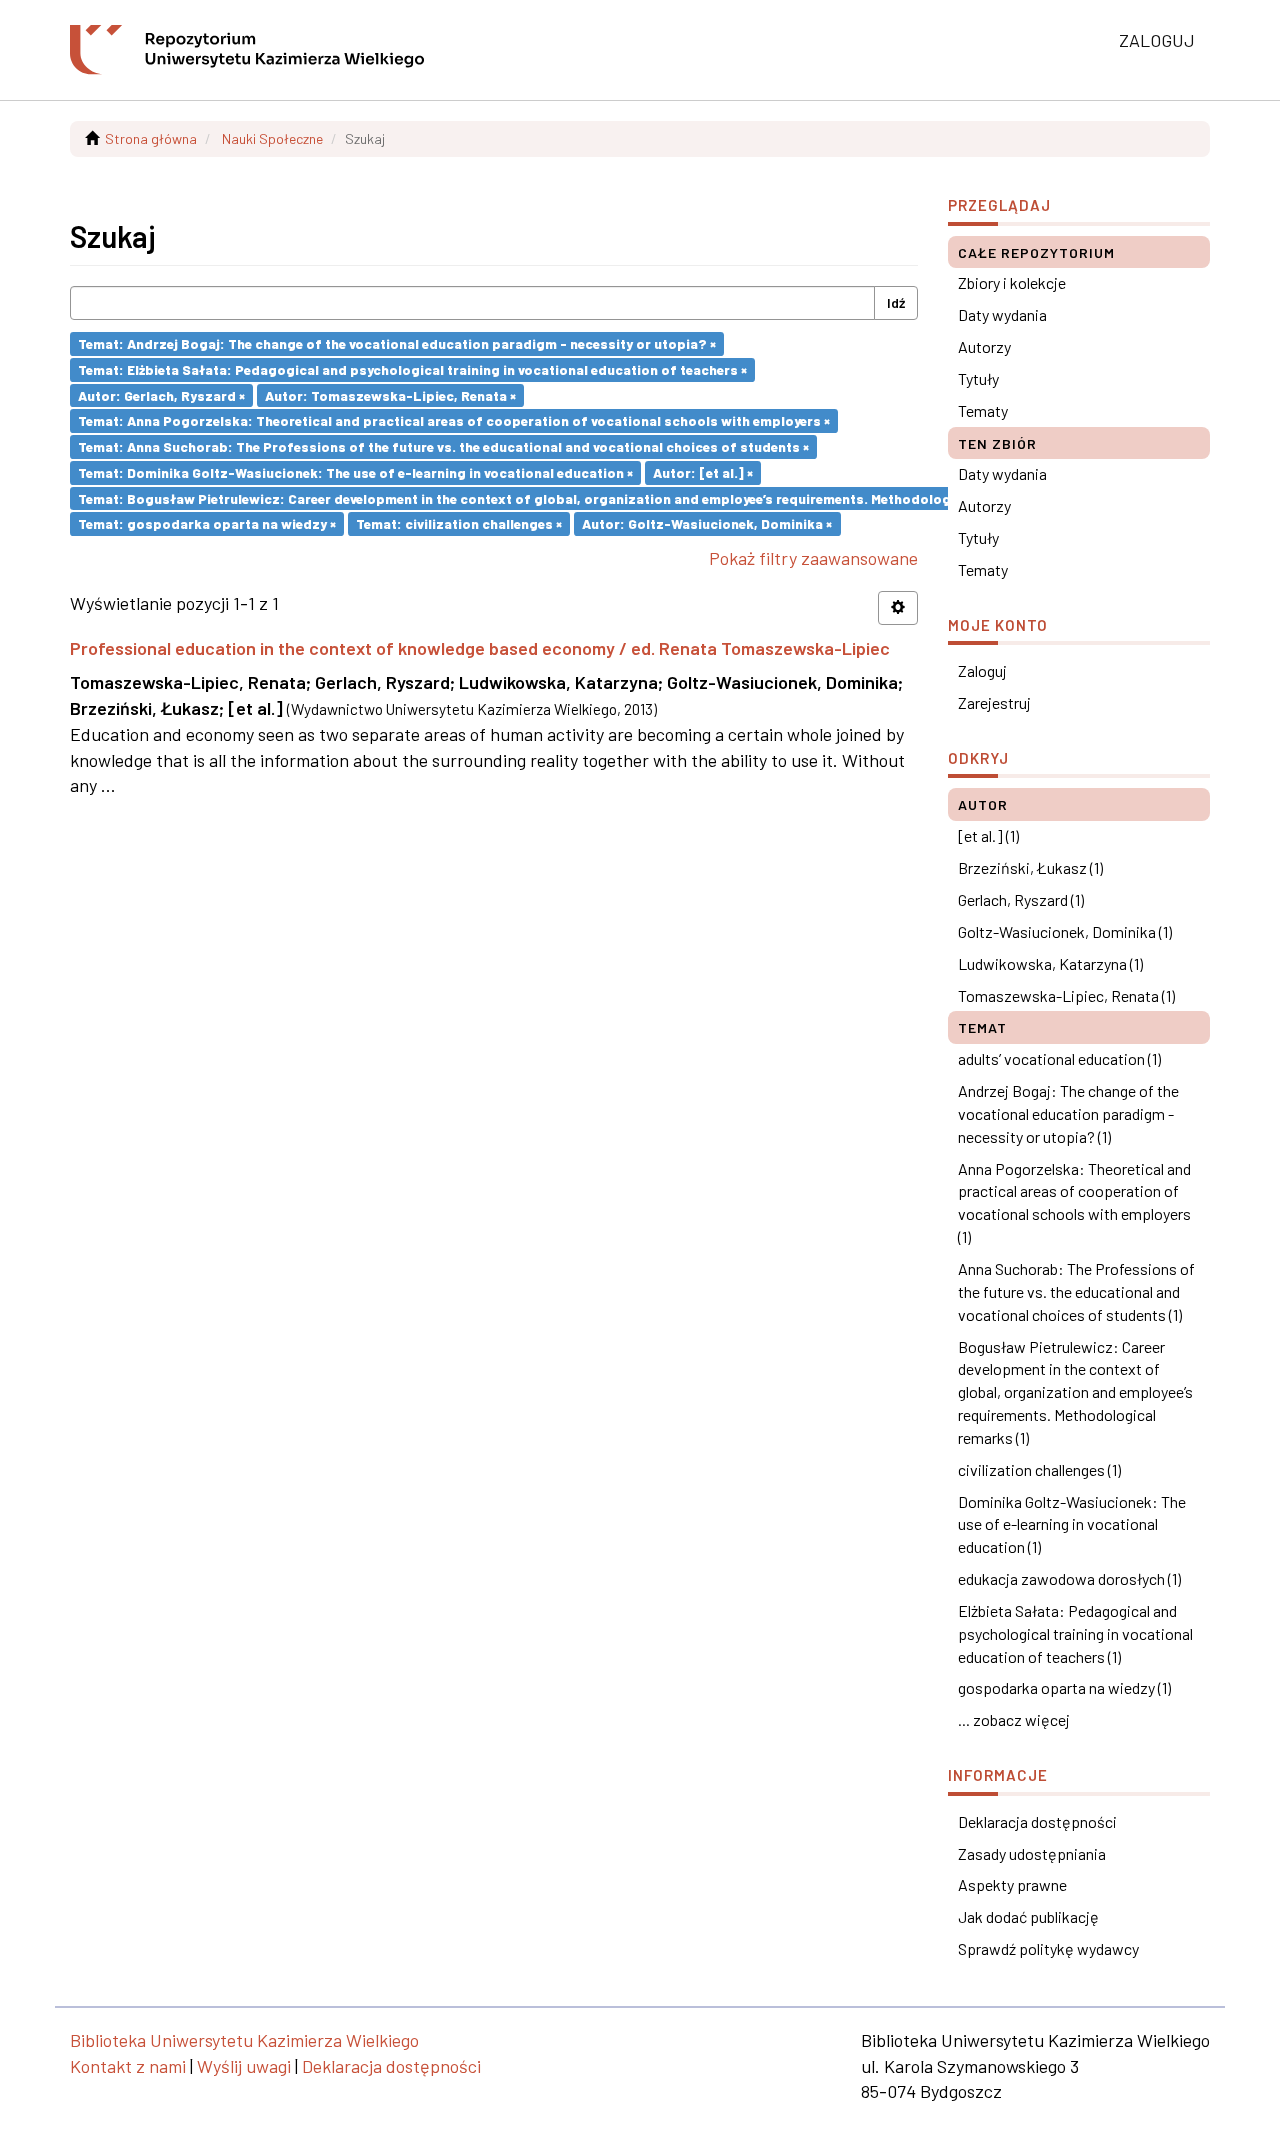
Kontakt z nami (128, 2066)
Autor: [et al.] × (703, 472)
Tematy (983, 410)
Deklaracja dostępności (1037, 1821)
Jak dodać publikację (1028, 1916)
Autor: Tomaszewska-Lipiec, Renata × (390, 394)
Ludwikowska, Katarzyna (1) (1050, 963)
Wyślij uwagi (244, 2066)
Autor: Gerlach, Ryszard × (161, 394)
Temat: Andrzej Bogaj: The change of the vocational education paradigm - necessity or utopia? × (397, 343)
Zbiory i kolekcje (1012, 282)
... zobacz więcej (1014, 1719)
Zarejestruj (994, 702)
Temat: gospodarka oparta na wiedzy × (207, 523)
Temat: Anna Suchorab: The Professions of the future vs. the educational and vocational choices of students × (443, 446)
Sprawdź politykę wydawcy (1048, 1948)
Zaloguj (982, 670)
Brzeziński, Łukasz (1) (1030, 867)
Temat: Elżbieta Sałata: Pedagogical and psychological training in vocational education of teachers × (412, 369)
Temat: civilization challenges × (459, 523)
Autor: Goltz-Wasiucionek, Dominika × (707, 523)
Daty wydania (1002, 314)
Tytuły (978, 378)
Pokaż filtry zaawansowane (813, 558)
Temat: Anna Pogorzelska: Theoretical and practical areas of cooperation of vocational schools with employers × (454, 420)
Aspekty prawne (1012, 1884)
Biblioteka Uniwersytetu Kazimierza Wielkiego (244, 2040)
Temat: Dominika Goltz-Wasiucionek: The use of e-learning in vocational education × (355, 472)
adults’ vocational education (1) (1059, 1058)
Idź (896, 302)
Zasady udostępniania (1032, 1853)
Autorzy (984, 346)
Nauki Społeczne (272, 138)
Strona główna (151, 138)
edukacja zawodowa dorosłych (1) (1069, 1578)
